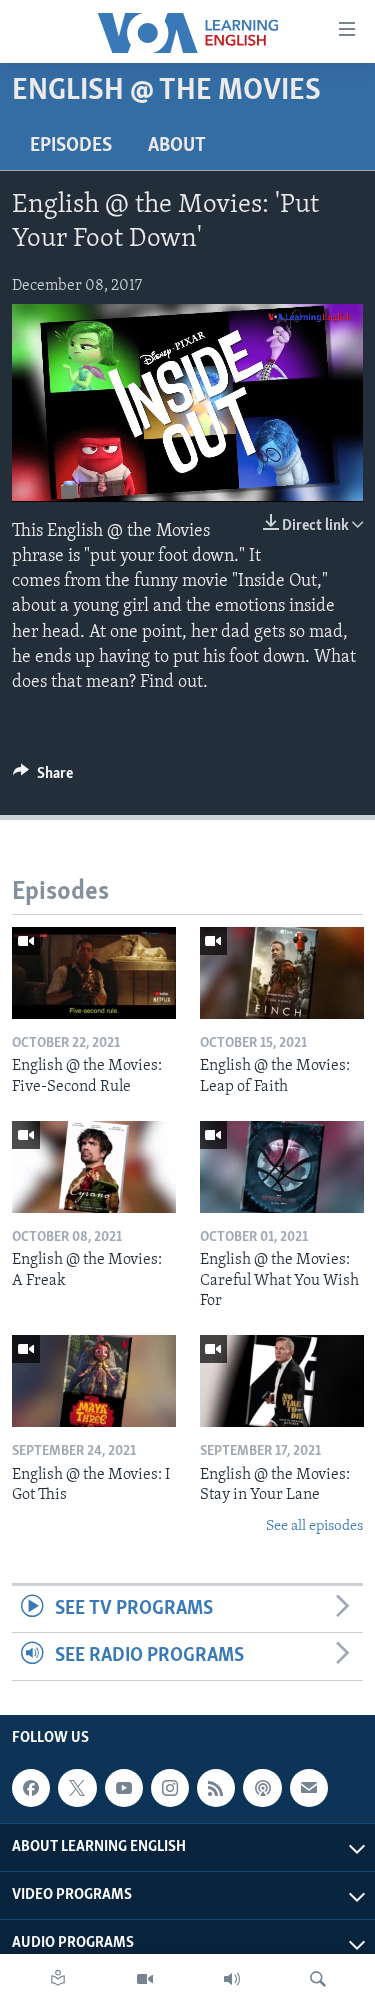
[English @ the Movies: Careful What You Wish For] (282, 1167)
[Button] (43, 778)
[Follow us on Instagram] (170, 1788)
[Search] (318, 1979)
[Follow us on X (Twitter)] (77, 1788)
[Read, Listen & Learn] (58, 1979)
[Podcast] (262, 1788)
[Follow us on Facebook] (31, 1788)
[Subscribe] (309, 1788)
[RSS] (216, 1788)
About (177, 146)
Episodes (71, 146)
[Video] (145, 1979)
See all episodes (314, 1526)
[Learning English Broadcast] (232, 1979)
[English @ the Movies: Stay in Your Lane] (282, 1381)
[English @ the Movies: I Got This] (94, 1381)
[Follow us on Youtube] (124, 1788)
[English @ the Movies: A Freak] (94, 1167)
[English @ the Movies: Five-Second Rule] (94, 973)
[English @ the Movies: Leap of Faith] (282, 973)
